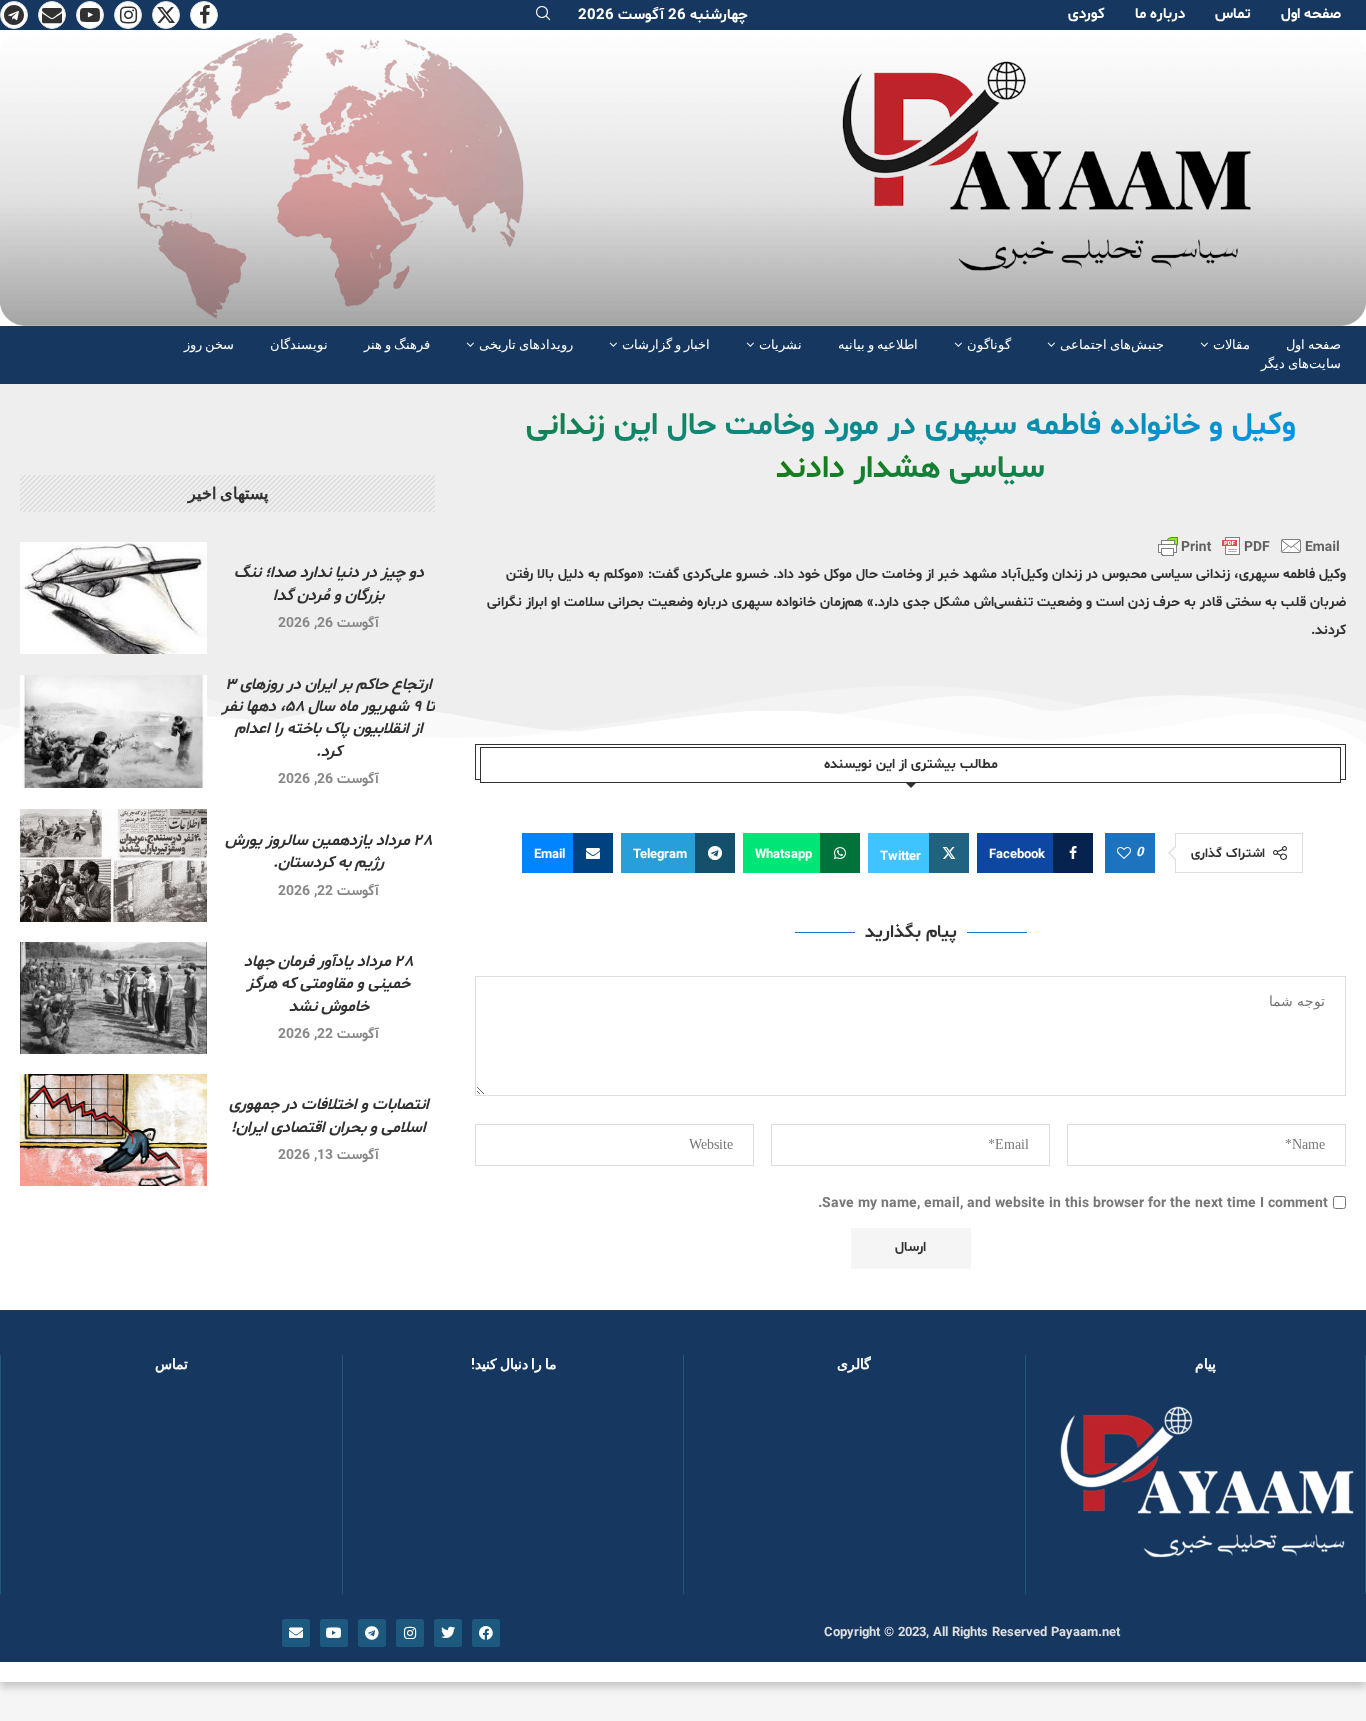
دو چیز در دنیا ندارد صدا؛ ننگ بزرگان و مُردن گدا (329, 584)
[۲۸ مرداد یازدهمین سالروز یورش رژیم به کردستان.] (113, 865)
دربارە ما (1160, 14)
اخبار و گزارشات (666, 344)
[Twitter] (166, 15)
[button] (731, 1493)
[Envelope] (296, 1633)
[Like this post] (1124, 854)
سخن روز (209, 344)
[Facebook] (204, 15)
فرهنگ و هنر (397, 344)
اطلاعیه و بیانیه (878, 344)
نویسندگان (299, 344)
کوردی (1086, 14)
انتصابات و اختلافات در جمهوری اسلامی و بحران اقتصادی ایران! (329, 1116)
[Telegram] (14, 15)
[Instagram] (128, 15)
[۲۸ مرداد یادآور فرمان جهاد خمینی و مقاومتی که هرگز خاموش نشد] (113, 998)
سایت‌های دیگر (1301, 363)
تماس (1233, 14)
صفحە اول (1311, 14)
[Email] (52, 15)
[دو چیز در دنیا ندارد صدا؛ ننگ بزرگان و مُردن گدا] (113, 598)
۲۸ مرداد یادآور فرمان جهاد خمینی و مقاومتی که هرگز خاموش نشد (328, 984)
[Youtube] (90, 15)
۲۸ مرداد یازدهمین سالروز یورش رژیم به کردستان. (328, 852)
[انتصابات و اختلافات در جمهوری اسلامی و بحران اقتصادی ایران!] (113, 1130)
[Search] (543, 15)
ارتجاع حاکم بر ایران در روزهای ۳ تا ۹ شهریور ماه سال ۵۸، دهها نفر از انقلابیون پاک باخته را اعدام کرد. (328, 718)
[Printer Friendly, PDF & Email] (1249, 546)
